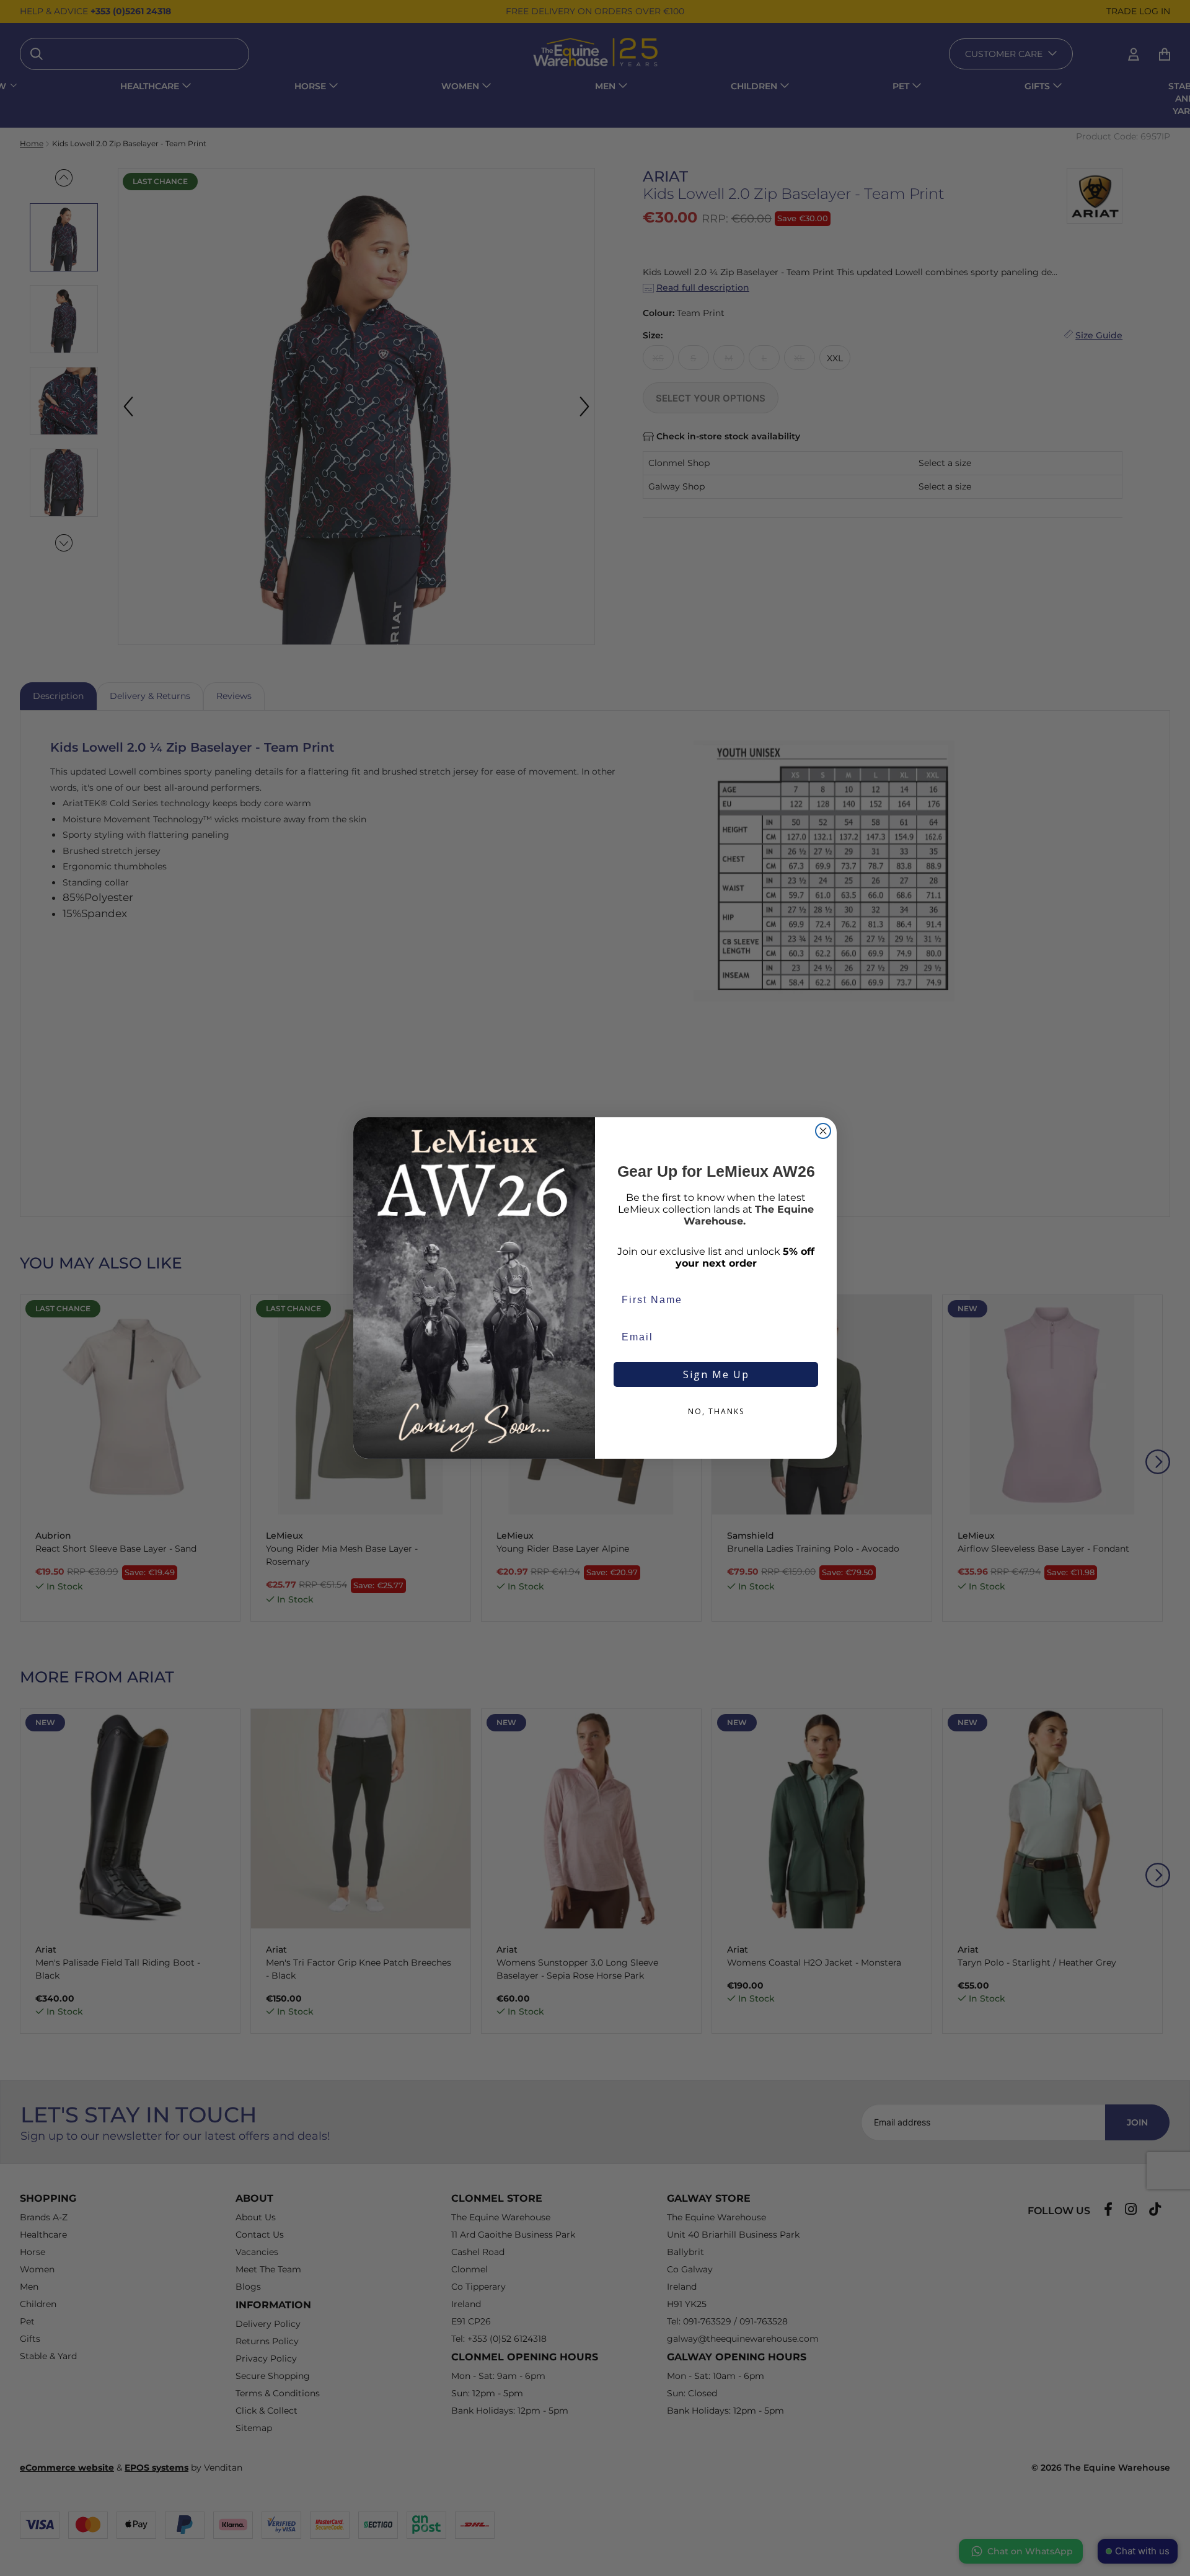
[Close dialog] (823, 1131)
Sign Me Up (716, 1374)
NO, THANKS (716, 1411)
